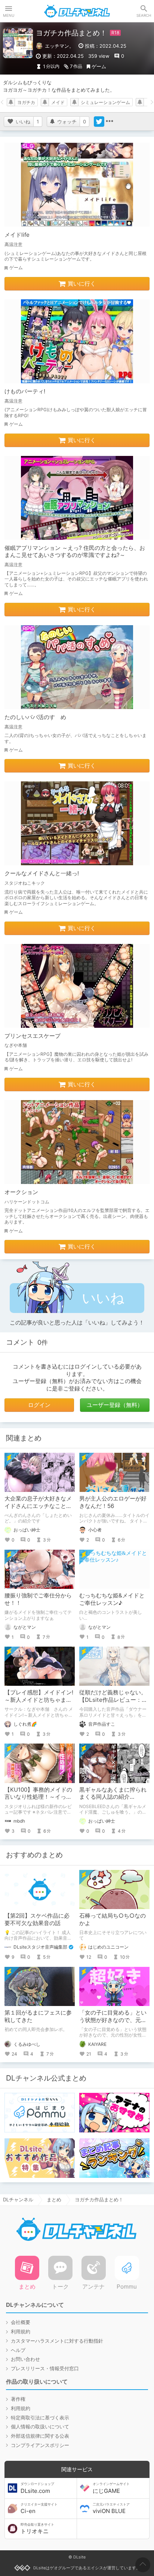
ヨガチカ (26, 102)
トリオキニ (37, 2529)
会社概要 (21, 2322)
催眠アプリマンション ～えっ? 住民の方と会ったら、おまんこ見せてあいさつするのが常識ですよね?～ (75, 552)
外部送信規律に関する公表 (40, 2436)
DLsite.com (37, 2488)
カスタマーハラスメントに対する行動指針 (57, 2341)
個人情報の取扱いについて (40, 2427)
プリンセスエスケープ (33, 1036)
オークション (21, 1192)
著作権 (18, 2399)
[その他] (110, 122)
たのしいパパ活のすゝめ (35, 717)
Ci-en (39, 2509)
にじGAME (111, 2488)
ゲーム (99, 66)
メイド (58, 102)
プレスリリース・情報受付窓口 (45, 2368)
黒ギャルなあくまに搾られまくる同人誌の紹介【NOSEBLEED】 (113, 1797)
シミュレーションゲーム (105, 102)
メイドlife (17, 235)
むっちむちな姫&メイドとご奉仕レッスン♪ (112, 1599)
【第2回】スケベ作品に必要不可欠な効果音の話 (37, 1919)
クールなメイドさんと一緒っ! (42, 873)
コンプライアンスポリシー (40, 2445)
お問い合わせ (25, 2359)
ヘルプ (18, 2350)
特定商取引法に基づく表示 (40, 2418)
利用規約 (21, 2331)
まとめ (54, 2199)
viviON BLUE (111, 2509)
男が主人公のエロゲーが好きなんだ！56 (113, 1502)
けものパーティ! (25, 391)
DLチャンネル (77, 11)
